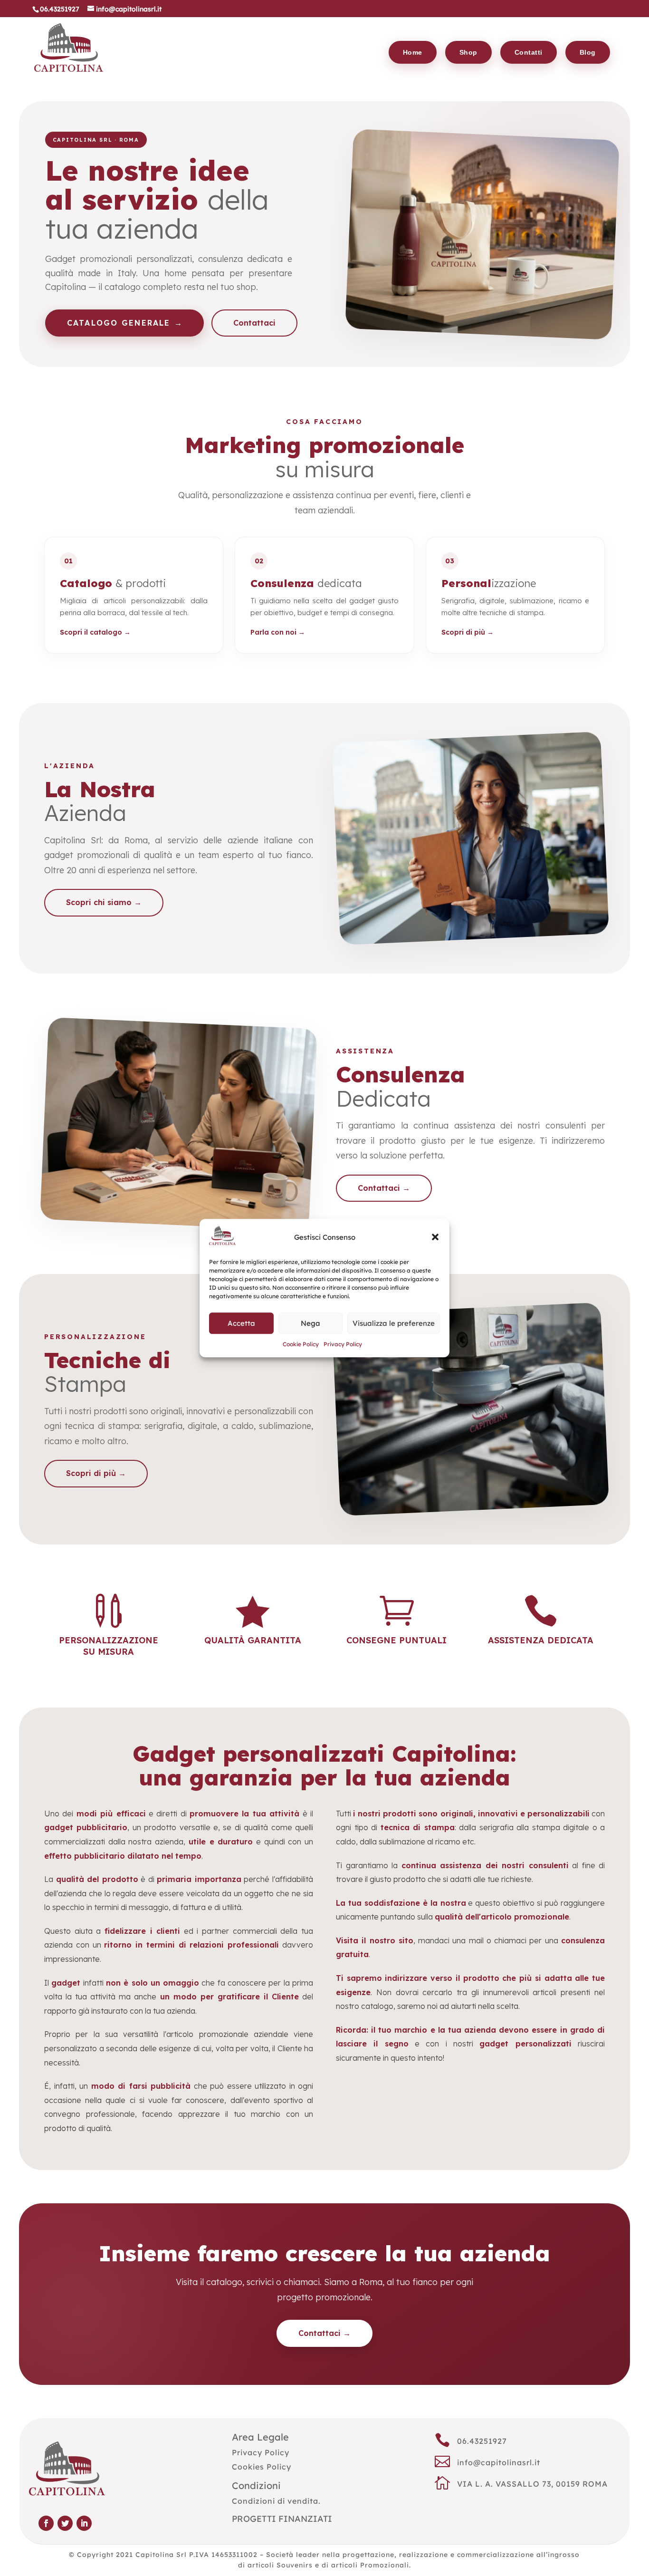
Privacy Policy (343, 1345)
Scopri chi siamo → (104, 902)
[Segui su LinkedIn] (84, 2523)
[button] (435, 1237)
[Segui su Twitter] (65, 2523)
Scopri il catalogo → (95, 632)
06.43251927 (482, 2441)
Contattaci (254, 323)
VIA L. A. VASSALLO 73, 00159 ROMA (532, 2484)
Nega (310, 1323)
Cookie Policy (301, 1345)
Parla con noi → (278, 632)
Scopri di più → (468, 632)
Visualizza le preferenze (394, 1323)
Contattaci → (384, 1188)
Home (413, 52)
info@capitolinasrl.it (499, 2462)
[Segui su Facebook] (46, 2523)
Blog (588, 52)
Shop (468, 52)
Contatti (529, 52)
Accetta (241, 1323)
